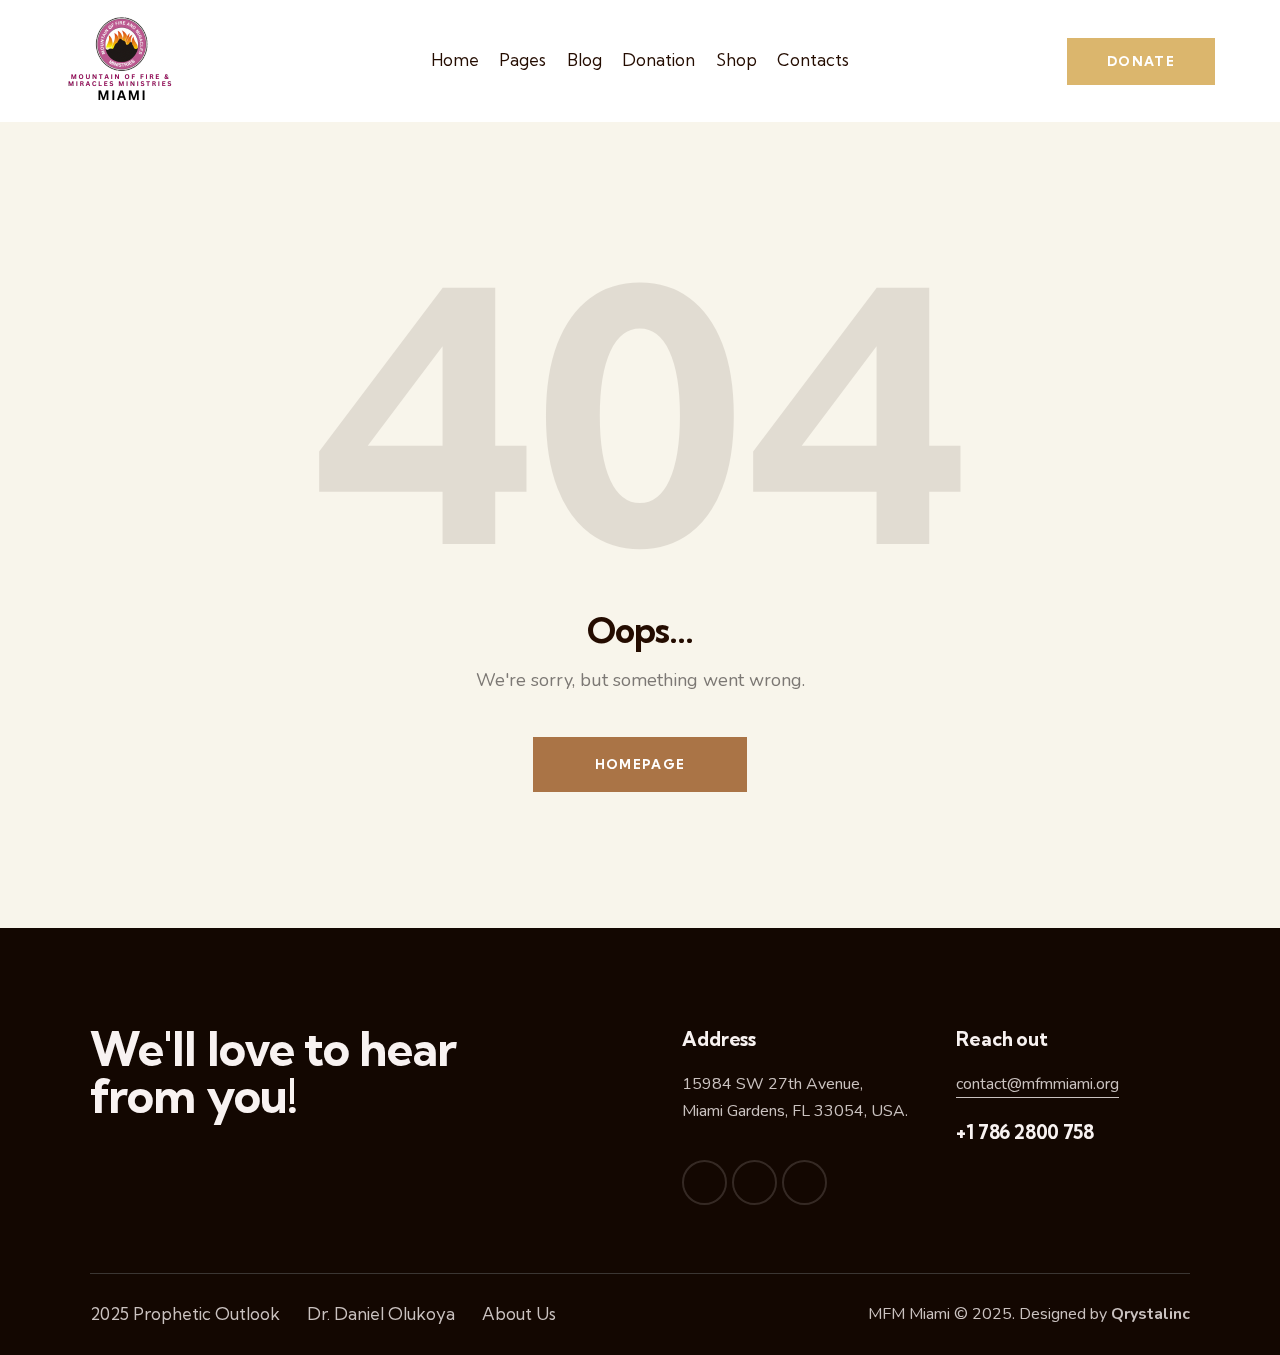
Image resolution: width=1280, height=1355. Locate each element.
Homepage (640, 764)
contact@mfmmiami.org (1037, 1084)
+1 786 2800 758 (1024, 1132)
